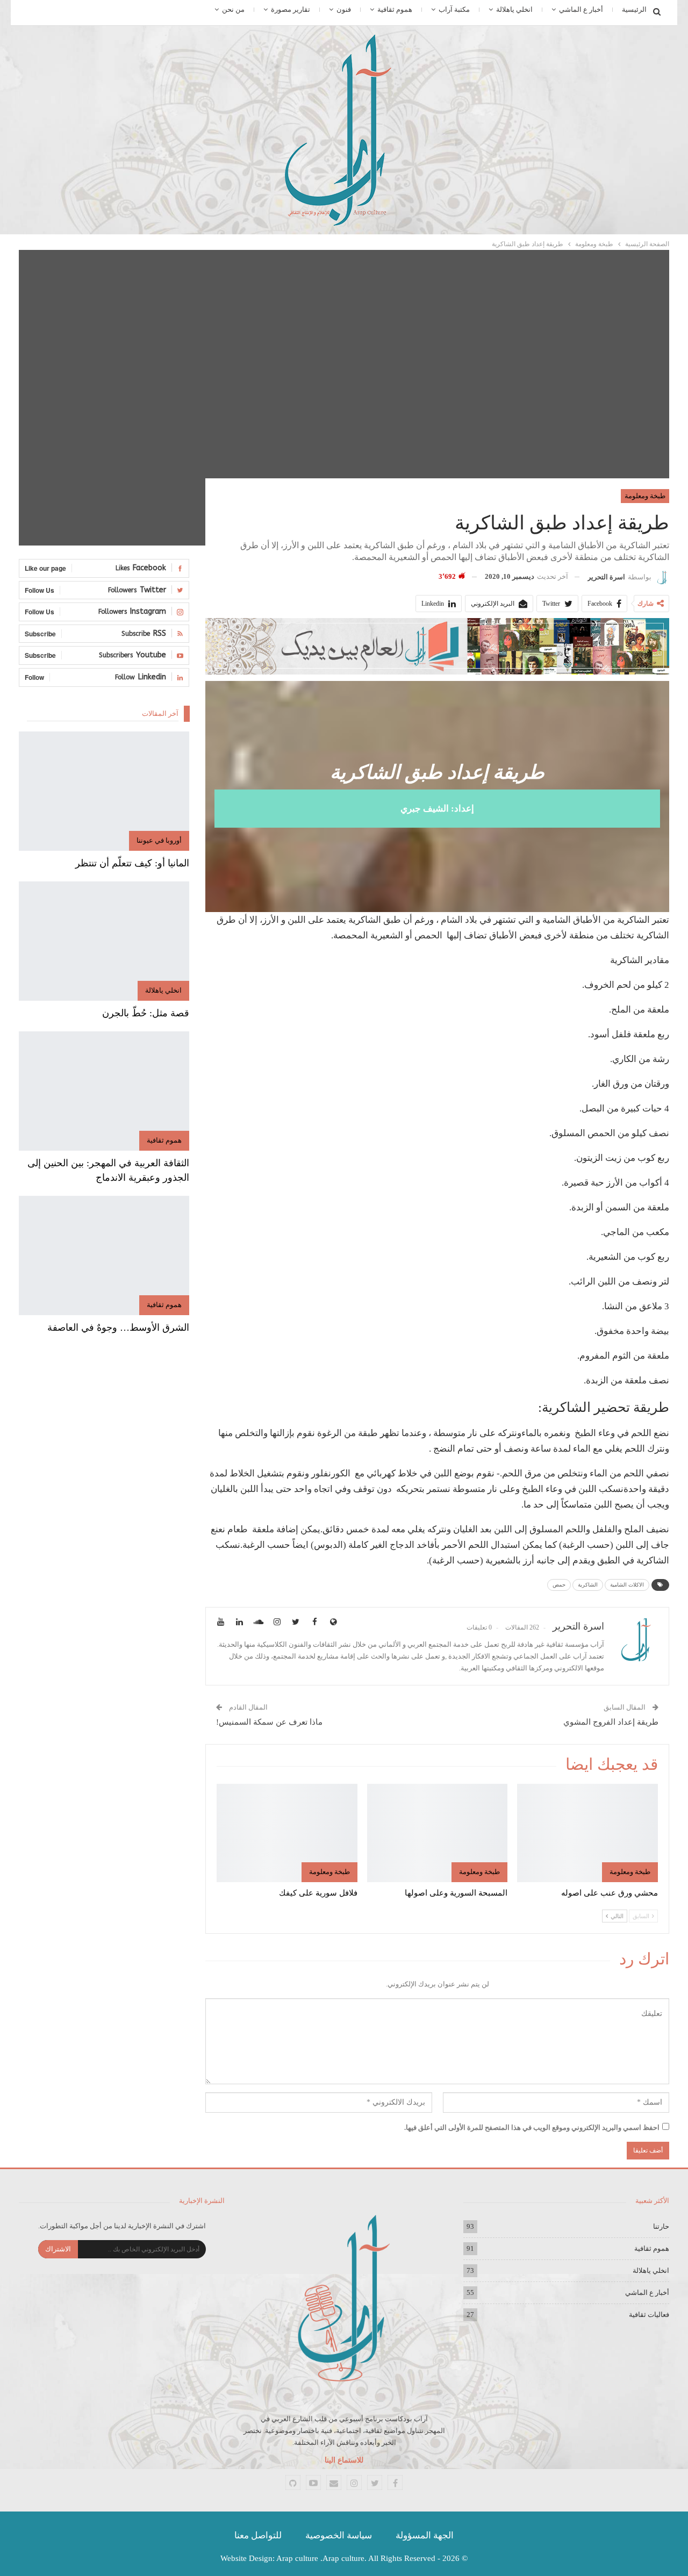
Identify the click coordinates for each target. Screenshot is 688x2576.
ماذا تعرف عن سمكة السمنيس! (269, 1722)
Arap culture (297, 2558)
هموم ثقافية (395, 9)
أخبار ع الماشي (581, 9)
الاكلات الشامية (627, 1585)
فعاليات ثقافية (649, 2315)
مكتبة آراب (454, 9)
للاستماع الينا (344, 2460)
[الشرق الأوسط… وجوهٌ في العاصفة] (104, 1255)
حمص (559, 1585)
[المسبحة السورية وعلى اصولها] (438, 1833)
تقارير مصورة (291, 9)
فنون (344, 9)
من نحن (233, 9)
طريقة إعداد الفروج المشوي (611, 1722)
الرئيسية (634, 9)
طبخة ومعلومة (645, 496)
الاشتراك (58, 2249)
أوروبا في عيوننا (159, 840)
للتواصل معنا (258, 2535)
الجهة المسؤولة (425, 2535)
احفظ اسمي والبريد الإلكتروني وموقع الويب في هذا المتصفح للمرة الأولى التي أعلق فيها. (532, 2127)
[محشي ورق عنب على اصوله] (587, 1833)
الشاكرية (588, 1585)
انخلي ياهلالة (514, 9)
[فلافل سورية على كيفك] (287, 1833)
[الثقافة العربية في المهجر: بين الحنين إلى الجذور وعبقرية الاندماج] (104, 1091)
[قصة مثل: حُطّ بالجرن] (104, 941)
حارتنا (661, 2226)
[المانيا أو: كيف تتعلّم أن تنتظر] (104, 791)
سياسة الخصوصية (339, 2535)
